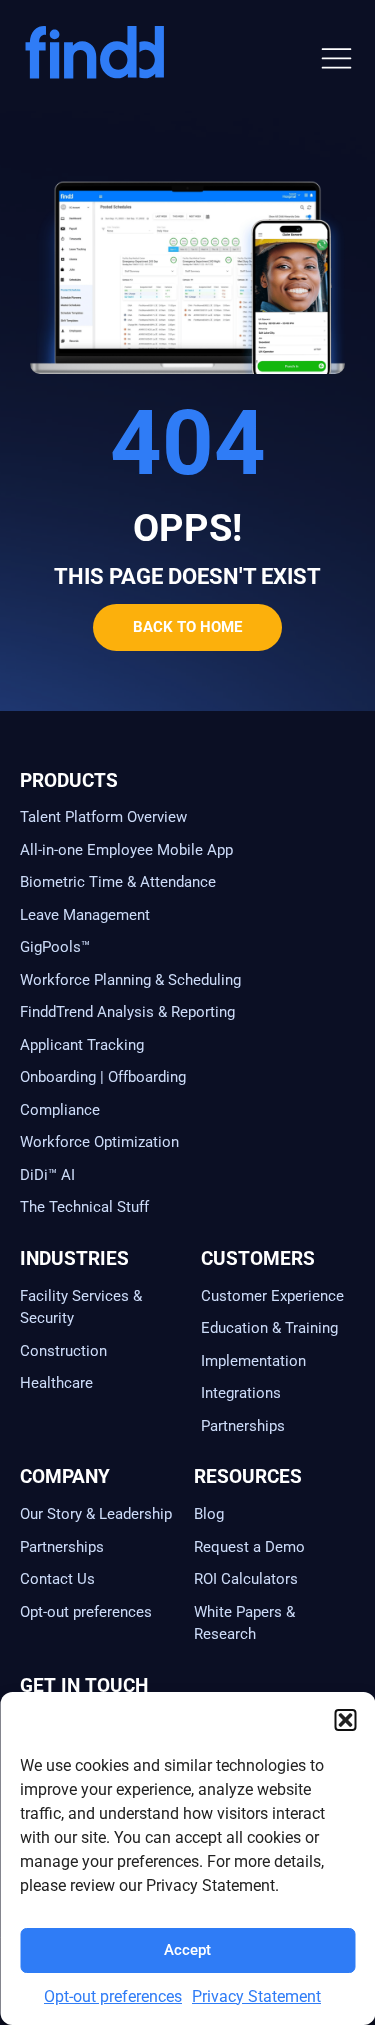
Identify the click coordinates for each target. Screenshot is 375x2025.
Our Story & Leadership (96, 1514)
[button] (345, 1720)
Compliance (60, 1110)
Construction (63, 1351)
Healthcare (56, 1383)
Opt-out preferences (113, 1996)
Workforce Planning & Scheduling (130, 980)
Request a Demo (249, 1547)
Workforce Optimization (99, 1142)
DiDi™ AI (47, 1175)
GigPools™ (55, 947)
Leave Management (85, 915)
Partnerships (243, 1426)
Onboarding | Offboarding (103, 1077)
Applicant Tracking (82, 1045)
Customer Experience (272, 1296)
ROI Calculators (246, 1579)
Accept (187, 1950)
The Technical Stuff (84, 1207)
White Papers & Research (244, 1623)
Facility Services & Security (81, 1307)
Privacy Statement (256, 1996)
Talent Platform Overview (103, 817)
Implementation (253, 1361)
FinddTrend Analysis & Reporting (129, 1012)
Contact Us (57, 1579)
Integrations (241, 1393)
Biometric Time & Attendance (118, 882)
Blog (209, 1514)
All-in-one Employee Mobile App (126, 850)
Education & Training (269, 1328)
